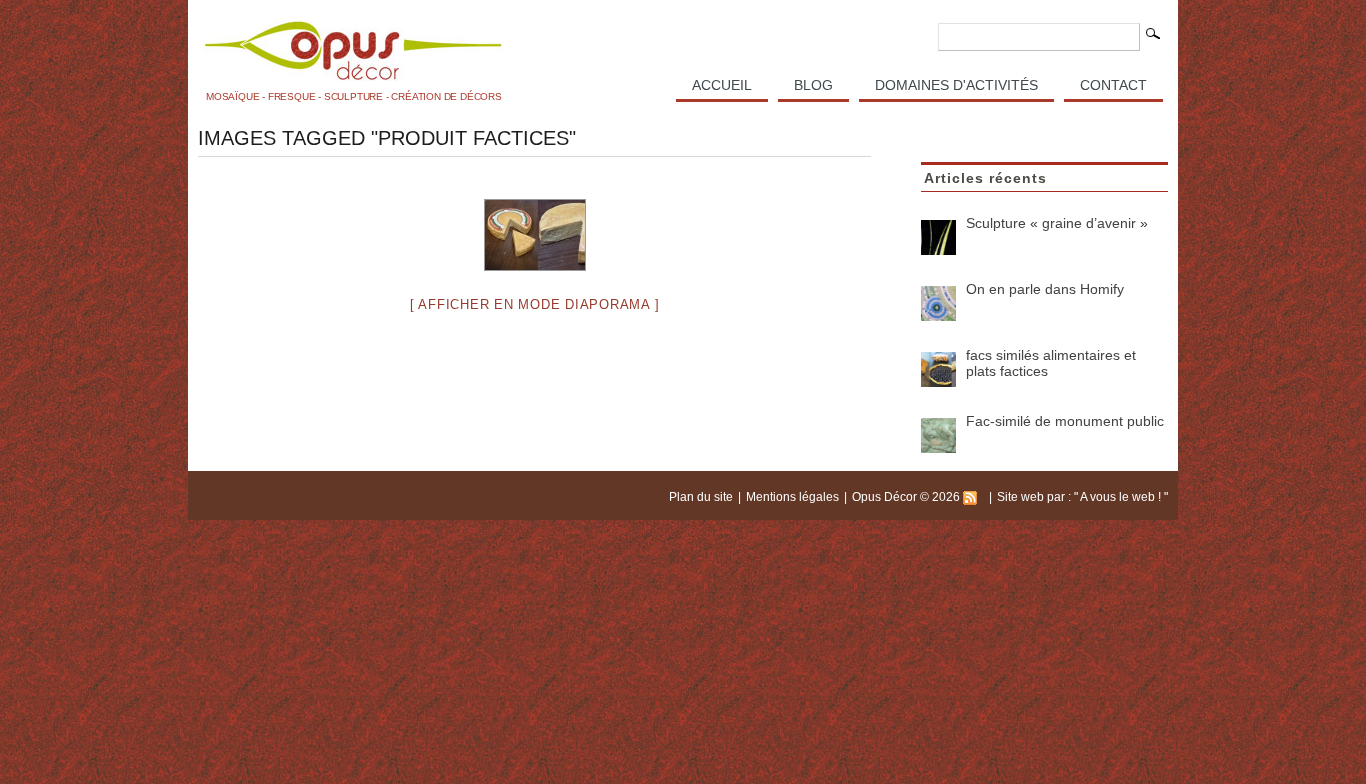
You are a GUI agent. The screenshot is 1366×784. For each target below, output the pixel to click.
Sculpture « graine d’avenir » (1057, 223)
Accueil (722, 85)
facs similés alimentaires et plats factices (1051, 363)
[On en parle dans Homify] (938, 303)
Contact (1113, 85)
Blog (813, 85)
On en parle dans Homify (1045, 289)
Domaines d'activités (956, 85)
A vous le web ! (1122, 497)
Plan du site (701, 497)
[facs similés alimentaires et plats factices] (938, 369)
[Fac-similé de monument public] (938, 435)
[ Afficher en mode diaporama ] (535, 304)
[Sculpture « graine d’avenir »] (938, 237)
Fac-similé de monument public (1065, 421)
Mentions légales (792, 497)
